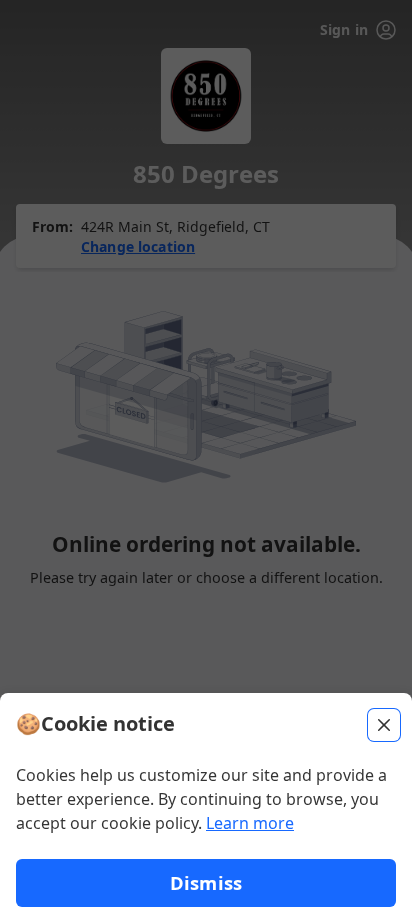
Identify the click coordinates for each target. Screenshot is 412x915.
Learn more (250, 823)
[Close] (384, 725)
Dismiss (206, 882)
